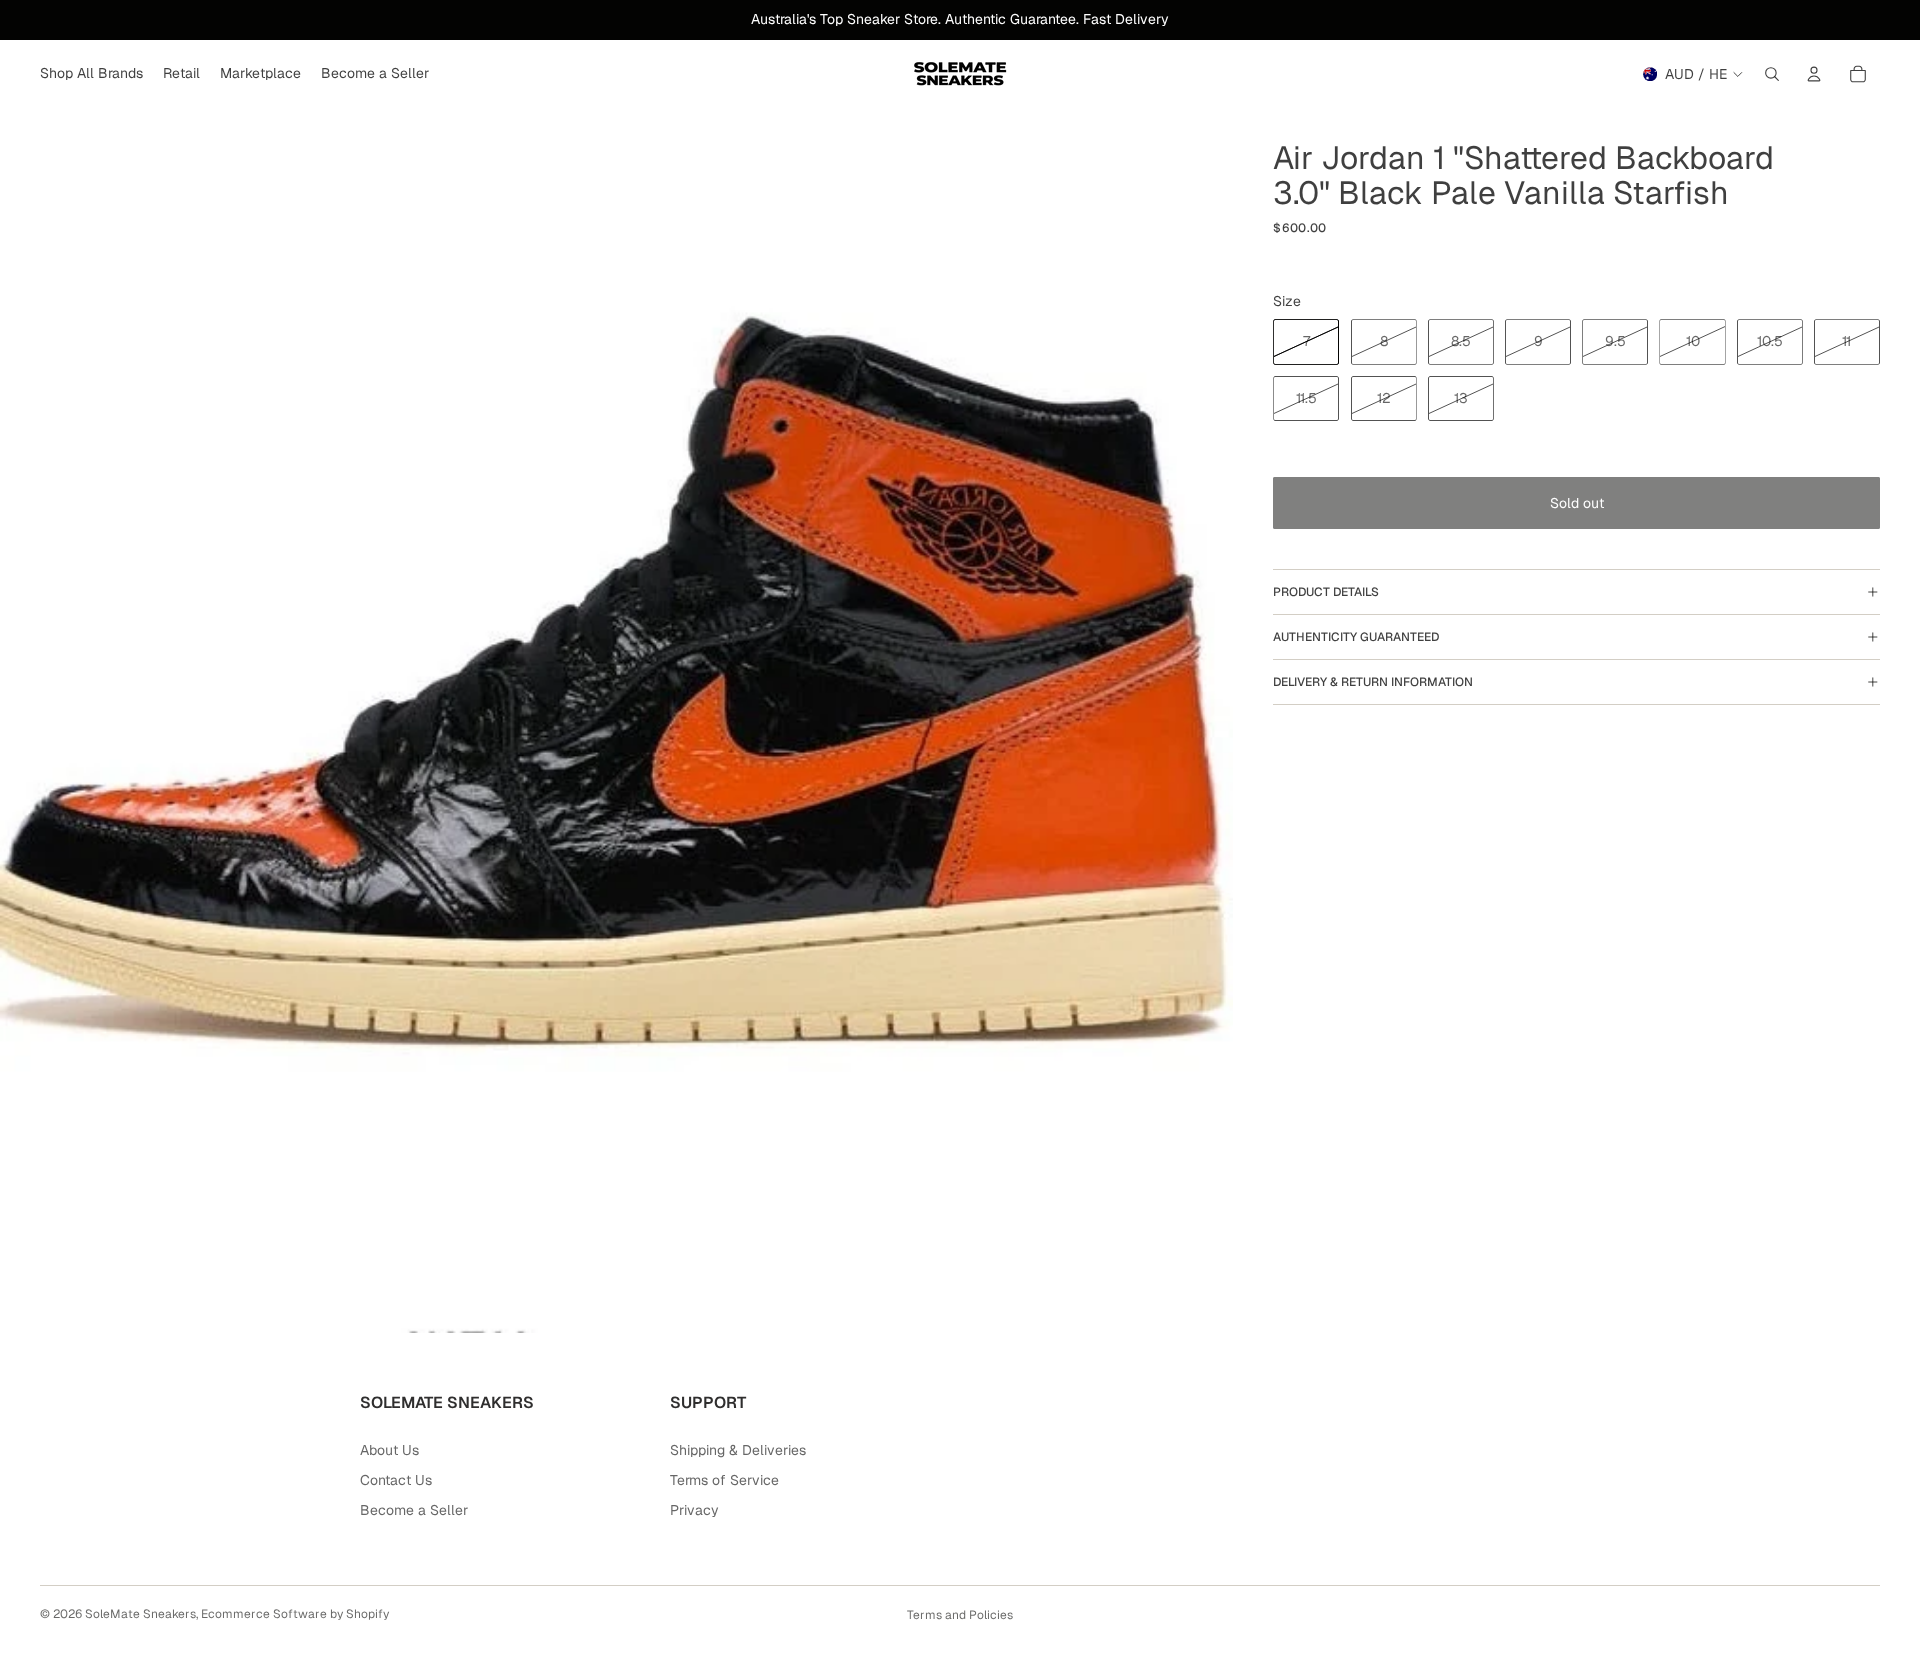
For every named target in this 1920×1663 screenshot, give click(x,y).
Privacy (694, 1510)
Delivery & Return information (1373, 682)
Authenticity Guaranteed (1356, 637)
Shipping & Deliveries (738, 1450)
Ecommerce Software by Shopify (295, 1614)
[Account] (1814, 74)
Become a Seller (414, 1510)
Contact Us (396, 1480)
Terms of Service (724, 1480)
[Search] (1772, 74)
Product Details (1326, 592)
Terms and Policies (960, 1615)
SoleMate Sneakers (140, 1614)
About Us (389, 1450)
